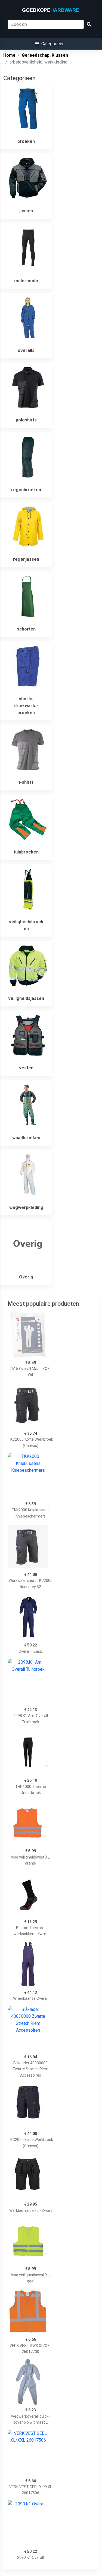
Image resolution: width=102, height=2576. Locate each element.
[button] (50, 44)
